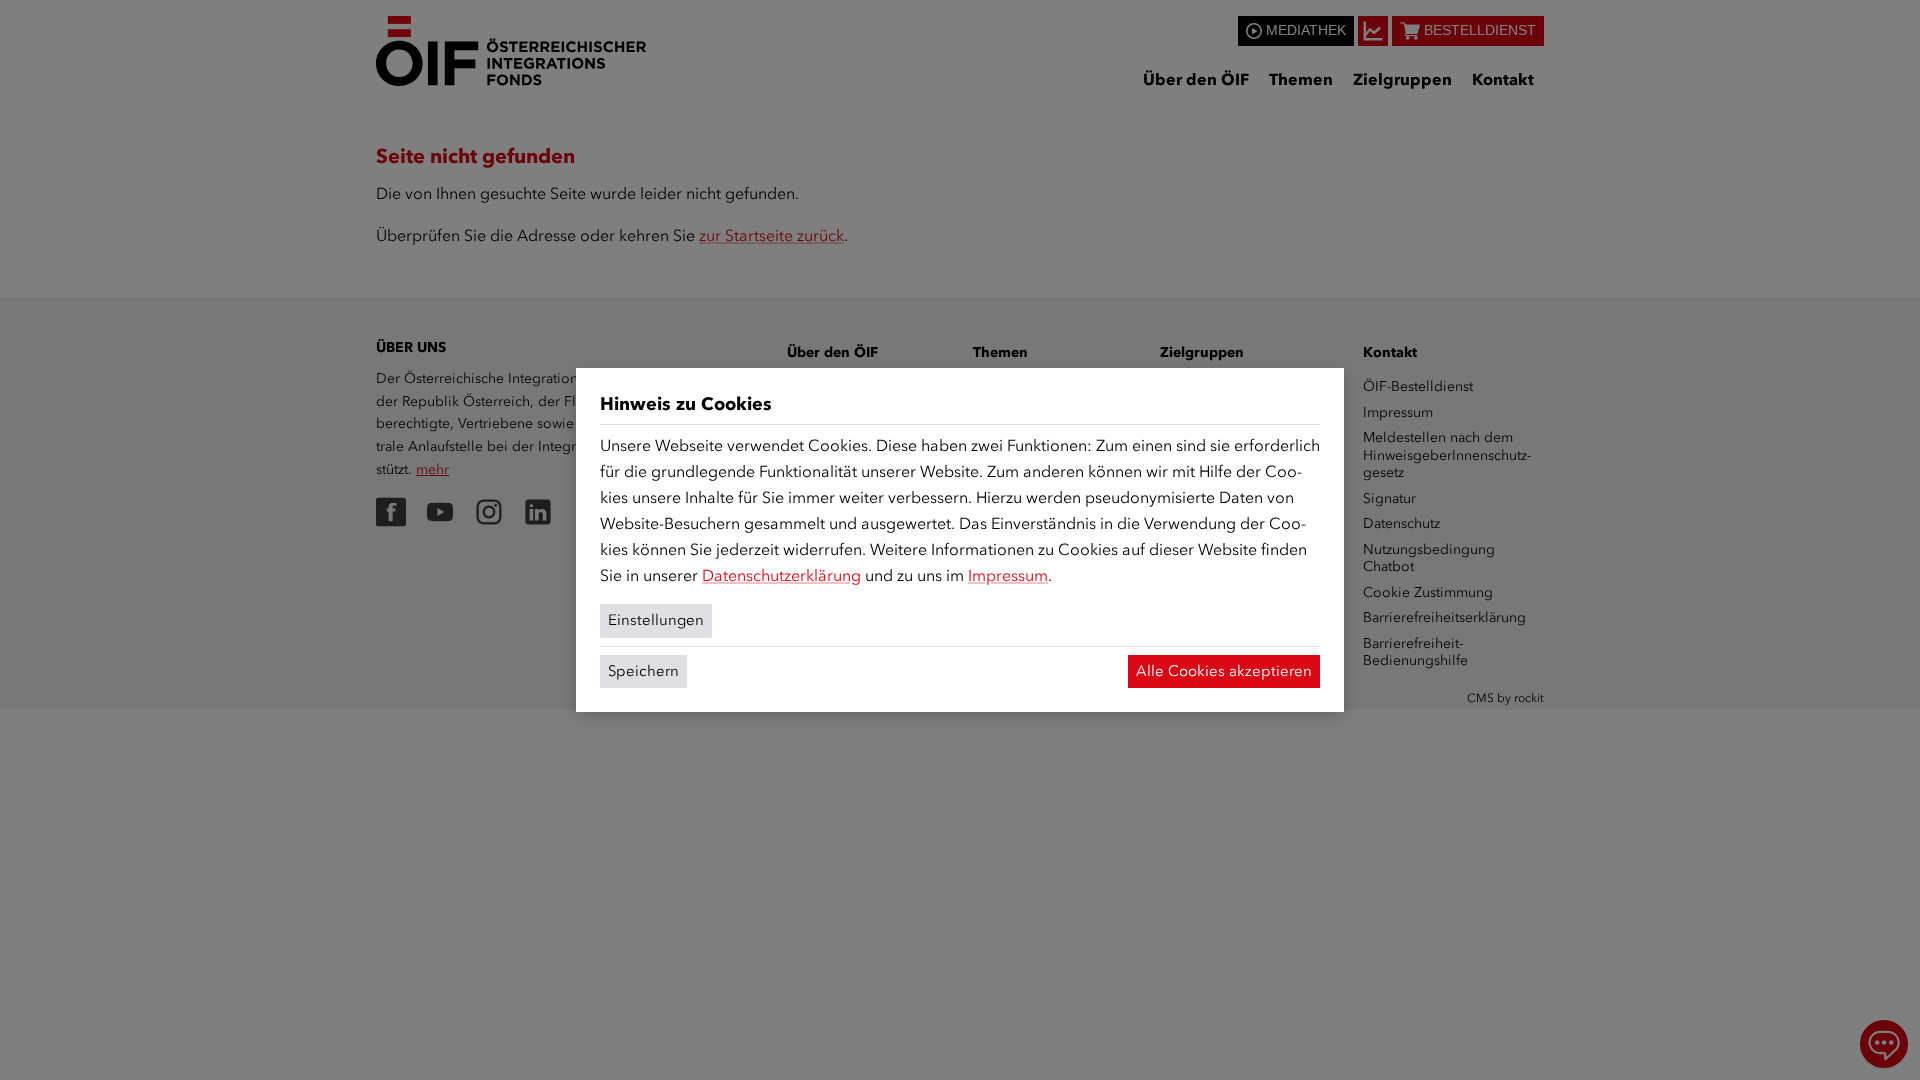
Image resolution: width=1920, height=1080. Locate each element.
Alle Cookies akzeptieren (1224, 671)
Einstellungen (656, 620)
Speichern (643, 671)
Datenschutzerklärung (781, 575)
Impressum (1008, 575)
